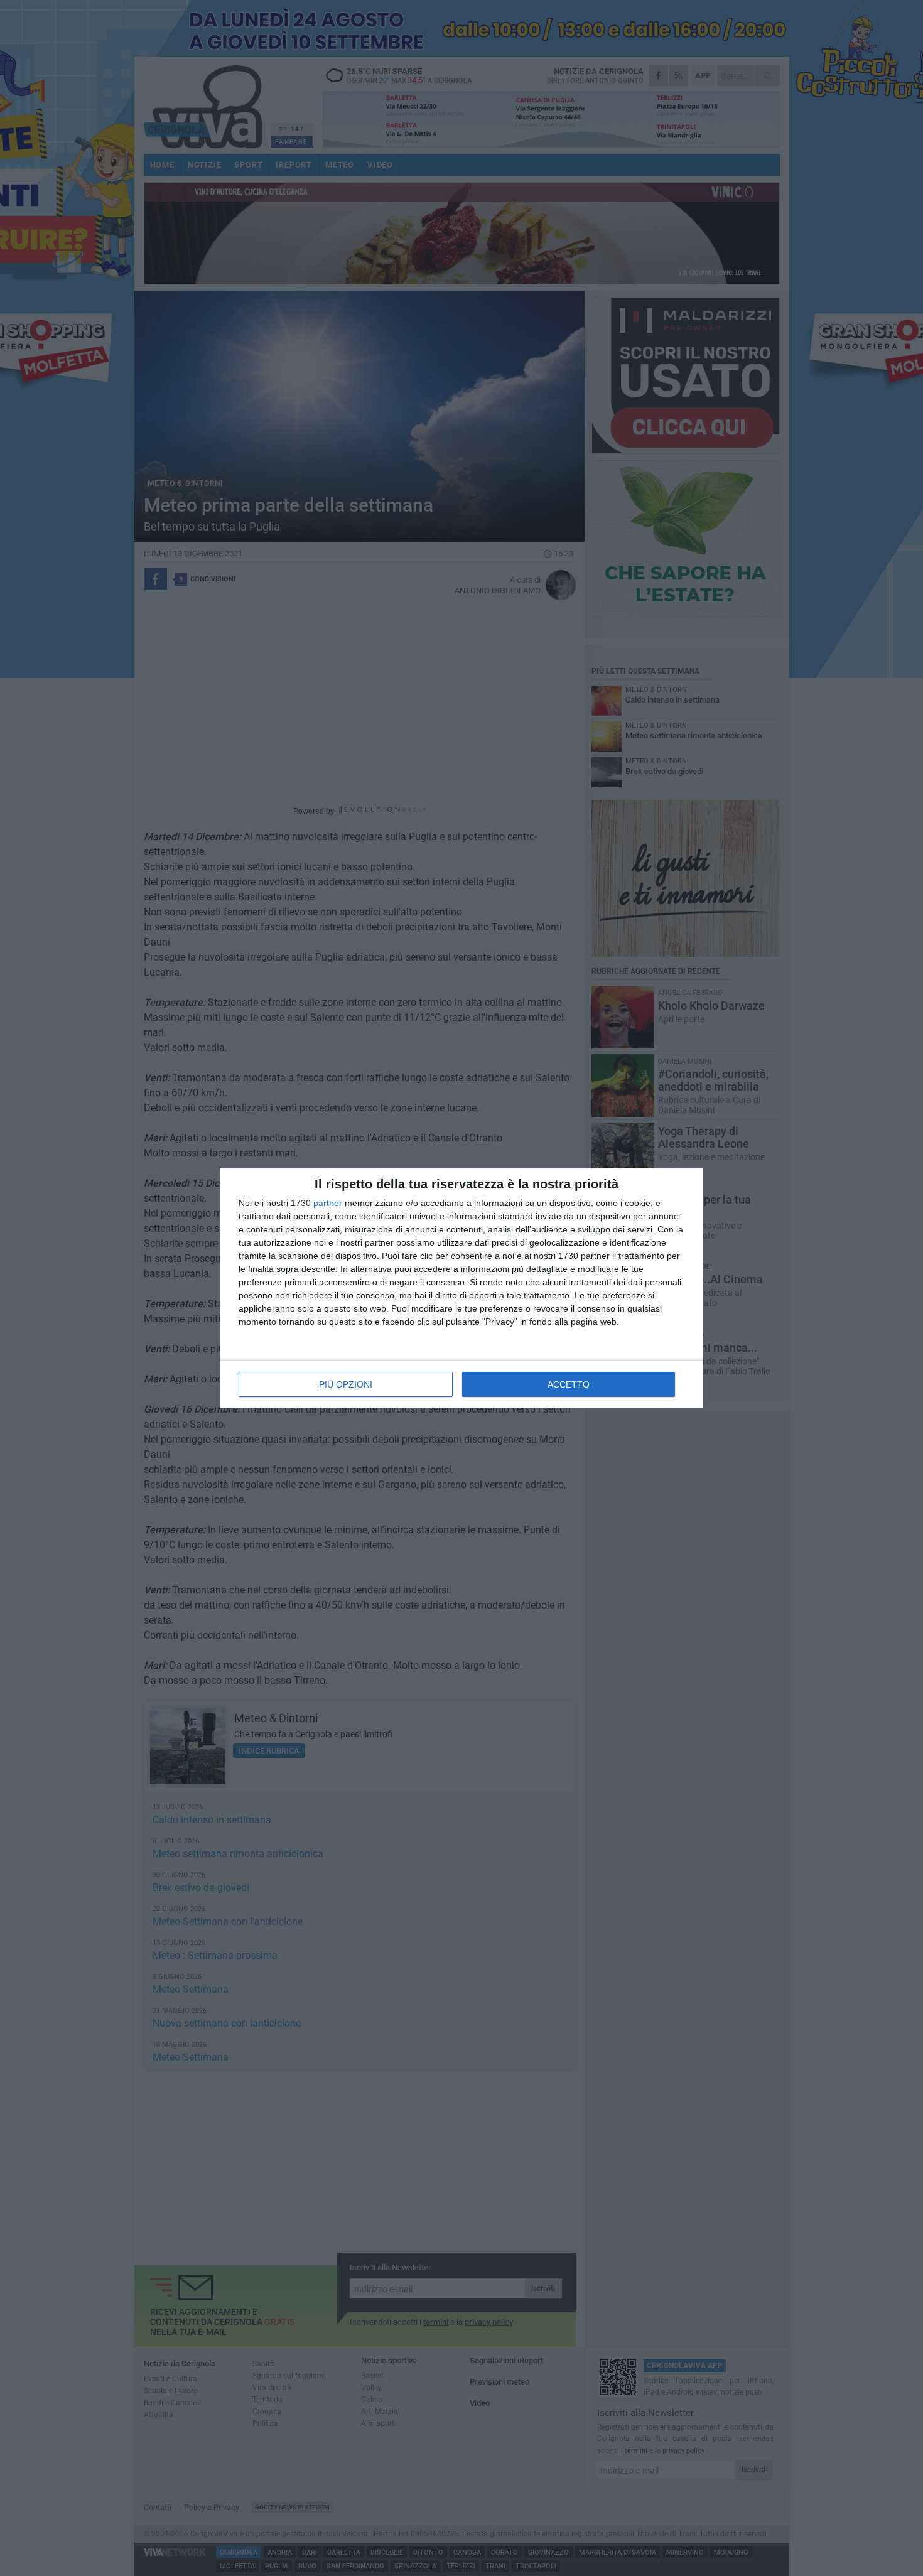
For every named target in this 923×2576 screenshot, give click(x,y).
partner (328, 1203)
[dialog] (462, 1288)
